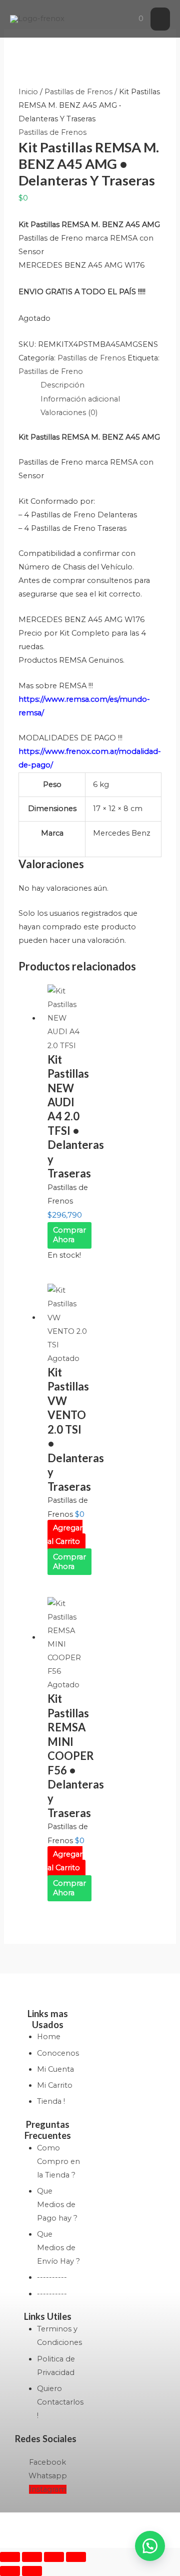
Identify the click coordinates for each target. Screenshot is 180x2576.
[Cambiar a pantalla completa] (32, 2557)
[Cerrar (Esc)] (76, 2557)
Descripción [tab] (62, 385)
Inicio (28, 92)
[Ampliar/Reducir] (10, 2557)
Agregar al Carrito (65, 1535)
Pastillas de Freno (51, 371)
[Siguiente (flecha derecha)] (32, 2571)
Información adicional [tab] (80, 399)
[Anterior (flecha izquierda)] (10, 2571)
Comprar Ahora (69, 1235)
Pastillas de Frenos (78, 92)
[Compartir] (54, 2557)
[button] (150, 2546)
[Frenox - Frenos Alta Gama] (37, 19)
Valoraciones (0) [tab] (69, 413)
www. (55, 699)
